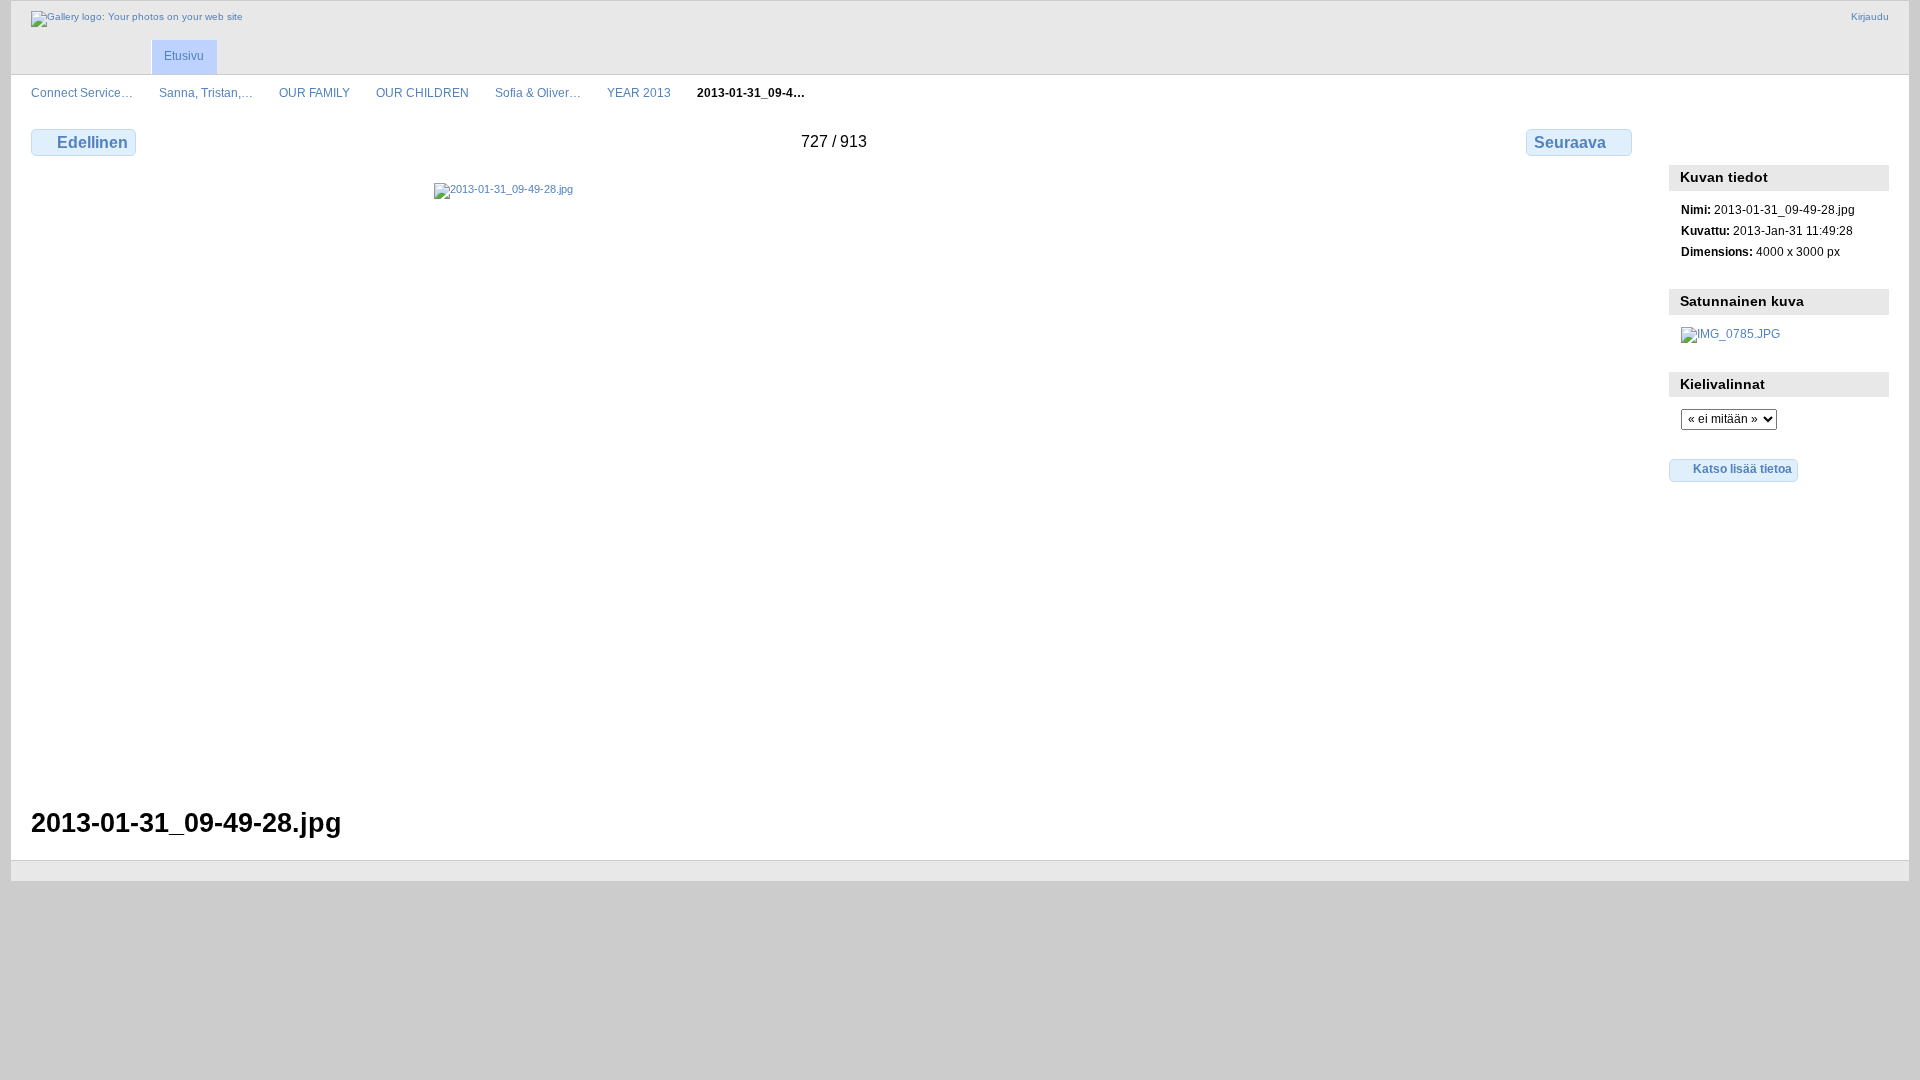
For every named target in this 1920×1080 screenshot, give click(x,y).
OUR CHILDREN (422, 92)
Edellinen (92, 142)
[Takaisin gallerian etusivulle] (137, 19)
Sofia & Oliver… (538, 92)
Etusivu (184, 56)
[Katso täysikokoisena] (833, 483)
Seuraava (1570, 142)
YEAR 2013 (639, 92)
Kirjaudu (1870, 16)
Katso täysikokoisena (1691, 140)
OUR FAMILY (314, 92)
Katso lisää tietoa (1742, 468)
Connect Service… (82, 92)
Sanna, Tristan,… (206, 92)
